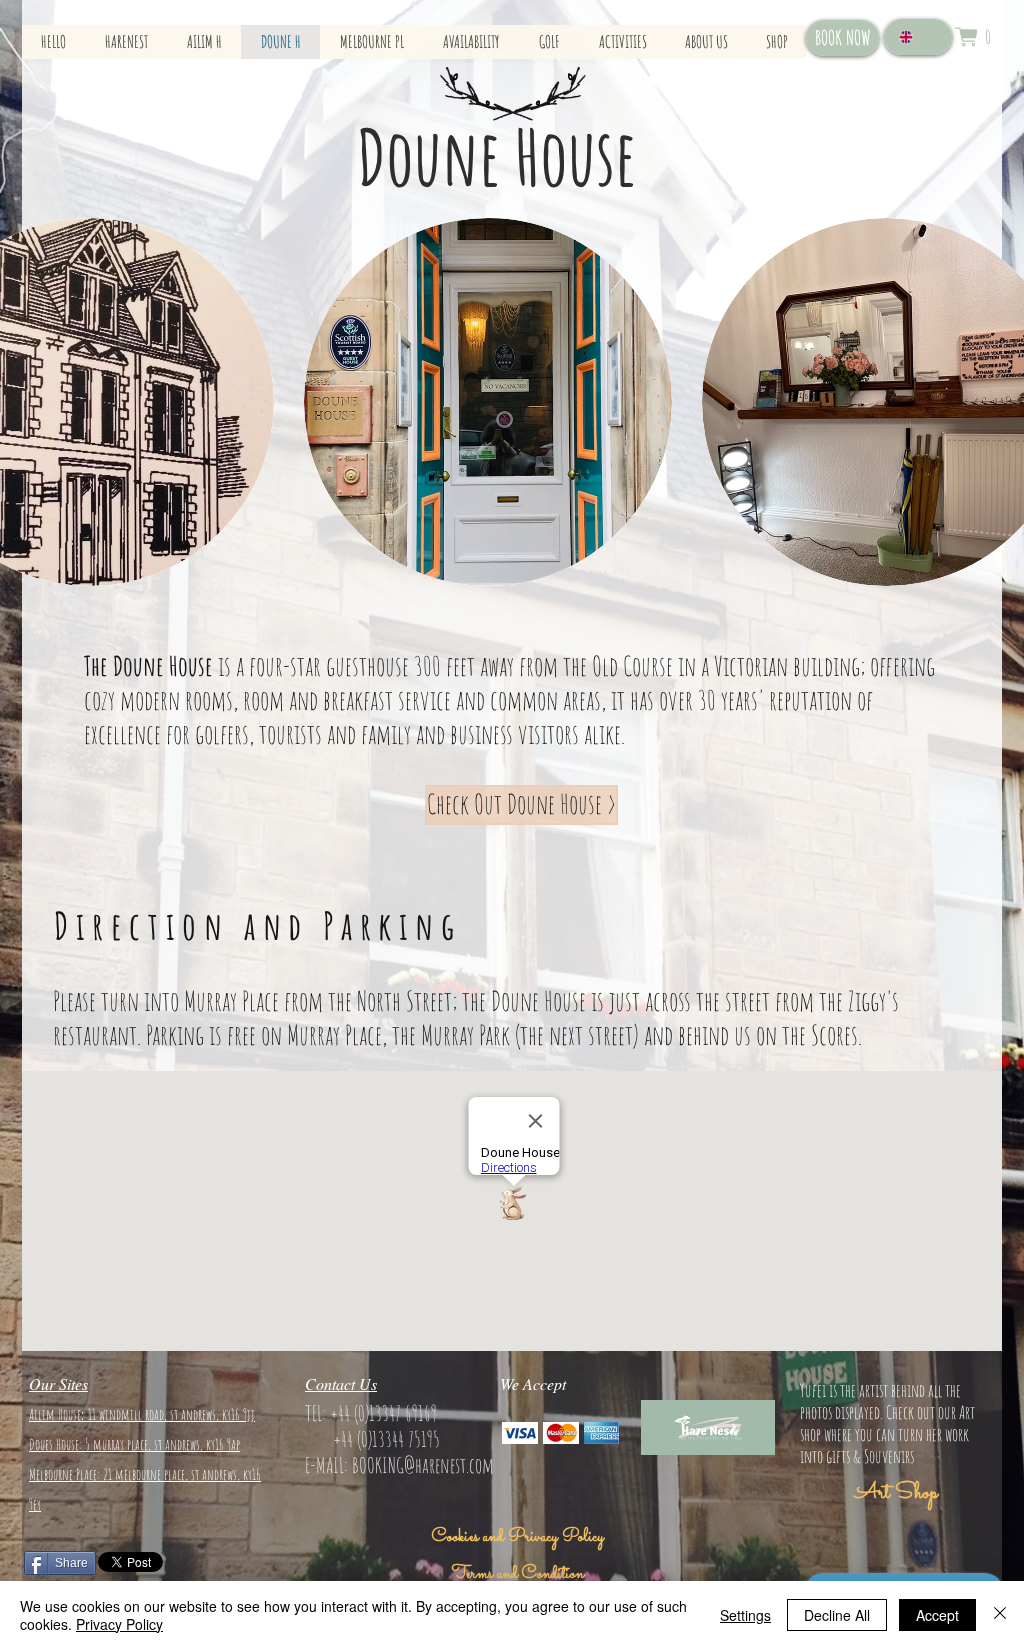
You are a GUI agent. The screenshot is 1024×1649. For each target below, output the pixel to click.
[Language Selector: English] (918, 37)
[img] (520, 1432)
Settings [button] (745, 1615)
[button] (973, 37)
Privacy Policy (119, 1624)
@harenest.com (449, 1465)
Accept (937, 1615)
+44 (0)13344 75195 (386, 1439)
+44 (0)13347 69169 (383, 1413)
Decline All (837, 1615)
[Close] (1000, 1615)
